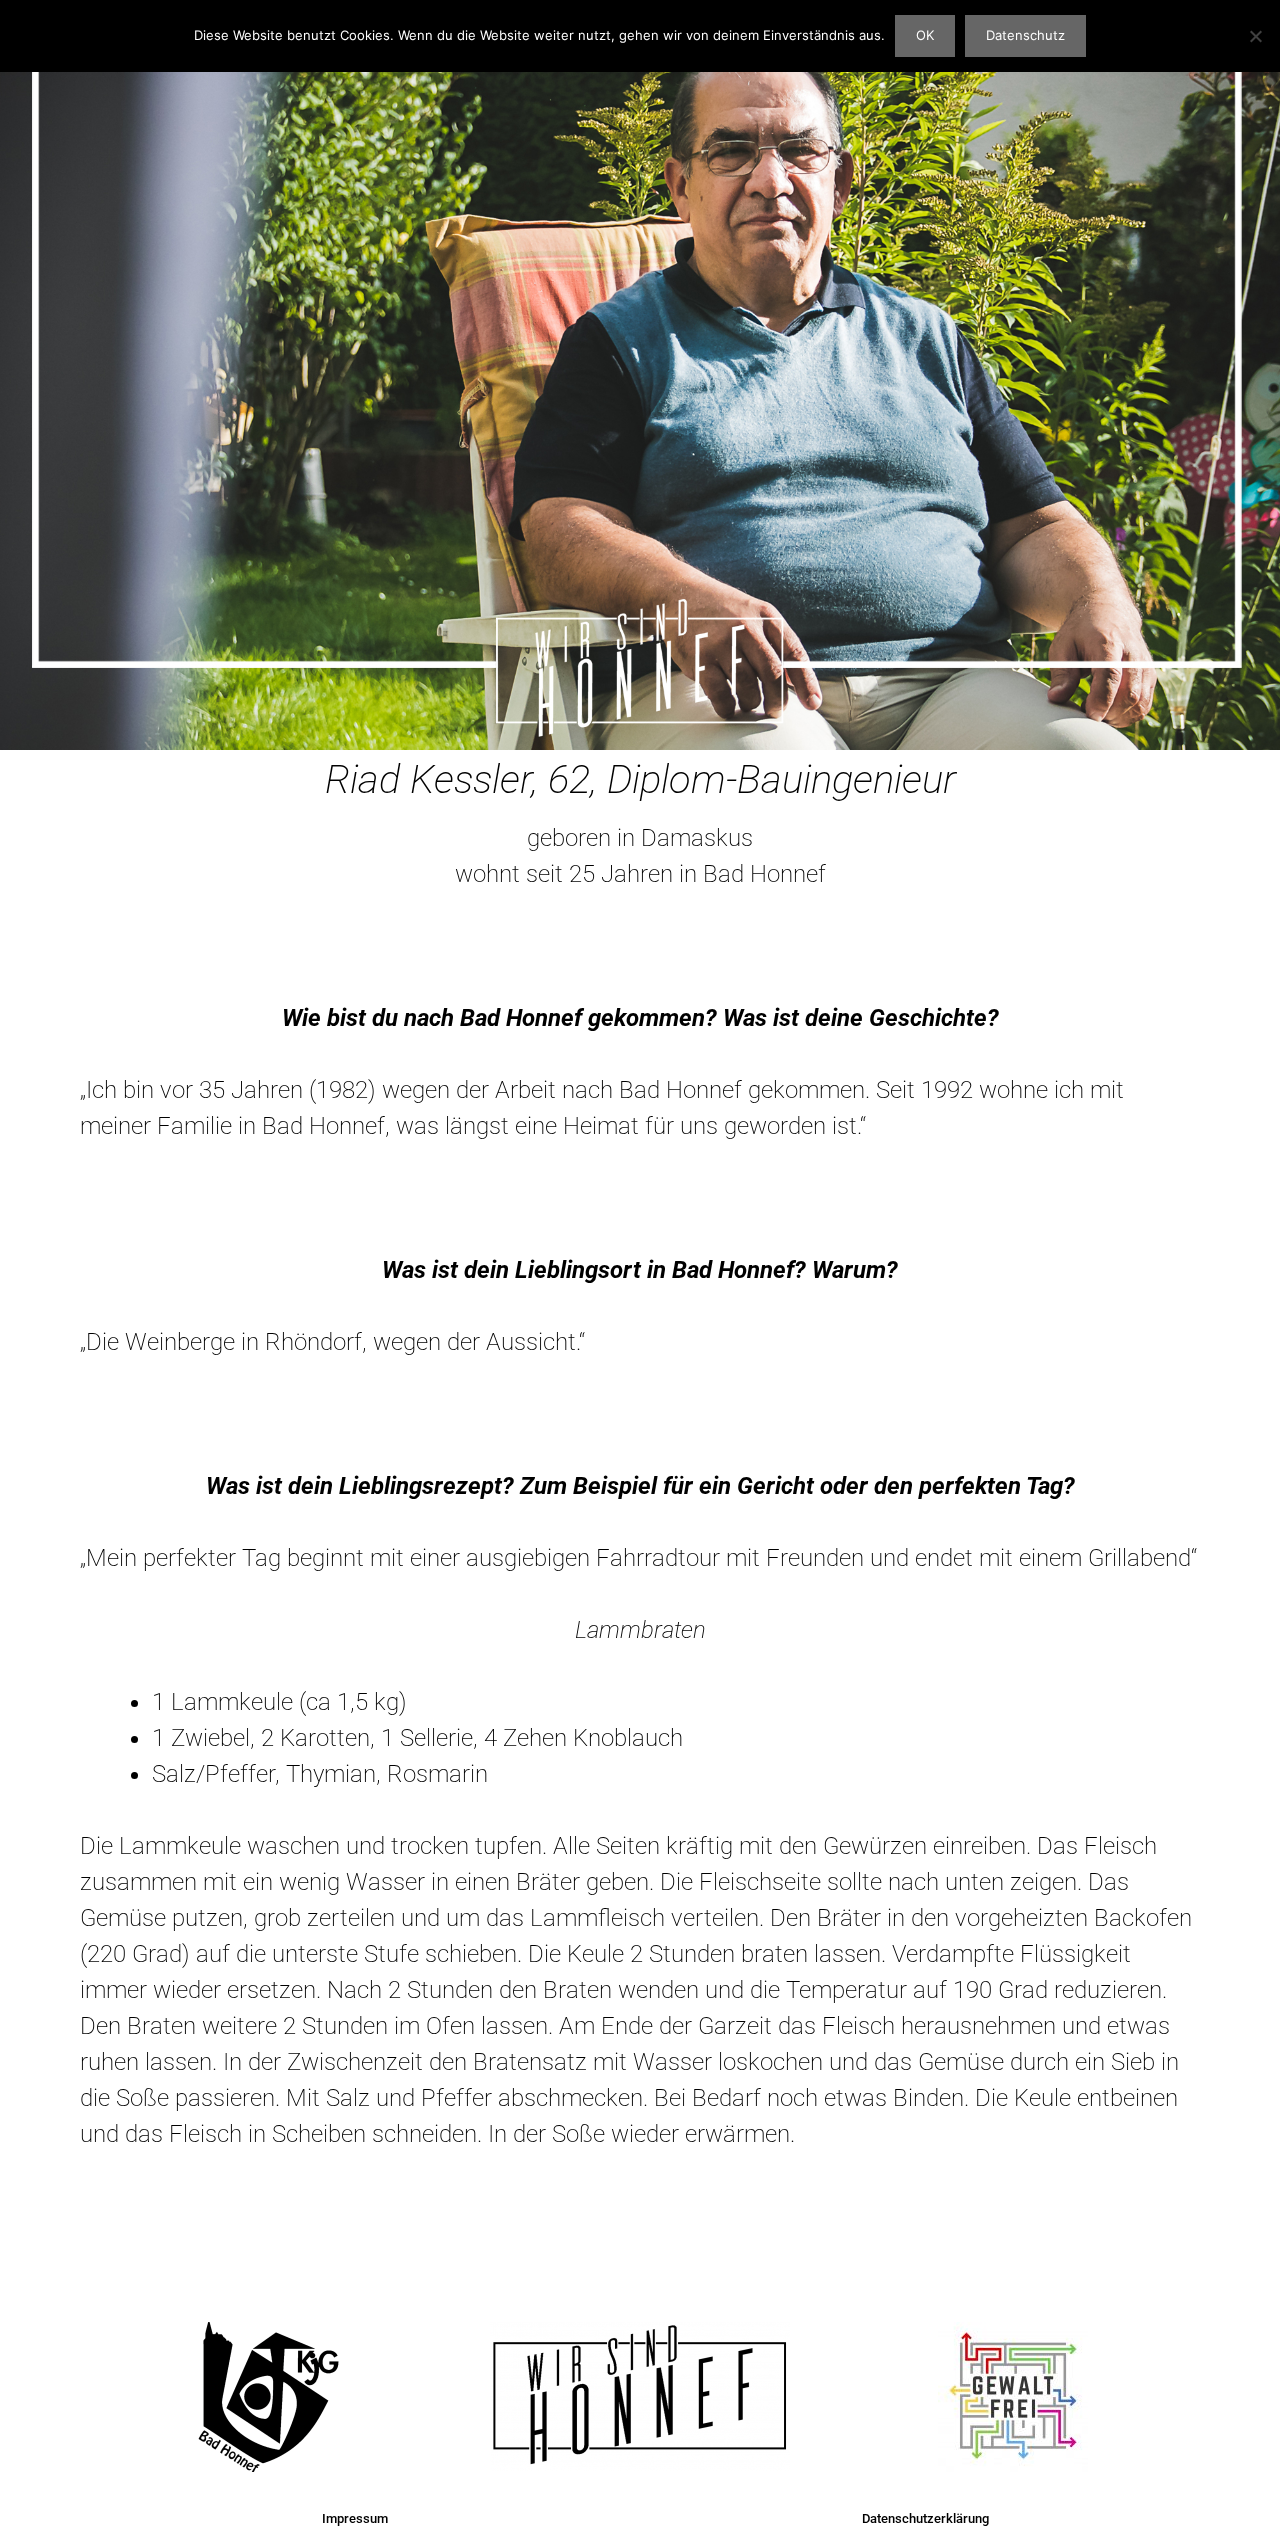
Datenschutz (1025, 35)
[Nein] (1255, 36)
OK (925, 35)
